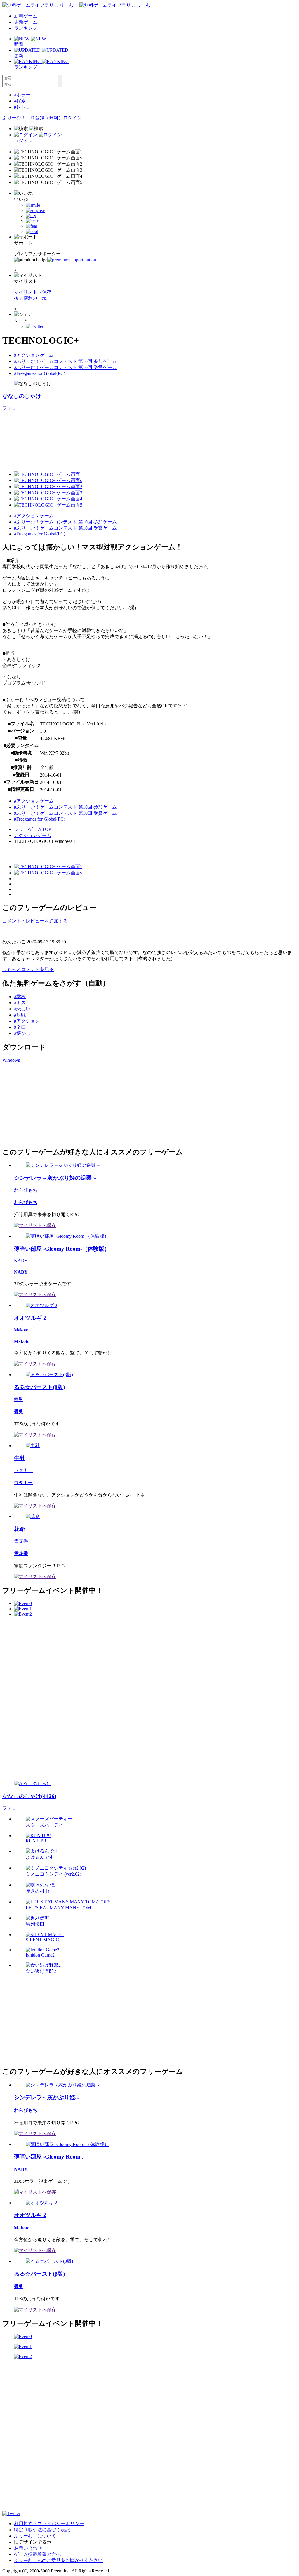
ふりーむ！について (35, 2536)
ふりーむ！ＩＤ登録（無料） (33, 118)
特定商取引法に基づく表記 (42, 2530)
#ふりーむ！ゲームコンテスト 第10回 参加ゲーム (65, 361)
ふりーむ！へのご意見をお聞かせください (58, 2560)
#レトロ (22, 107)
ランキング (26, 28)
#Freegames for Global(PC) (40, 373)
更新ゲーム (26, 22)
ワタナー (23, 1470)
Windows (11, 1060)
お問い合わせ (28, 2548)
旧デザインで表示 (33, 2542)
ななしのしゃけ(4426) (29, 1796)
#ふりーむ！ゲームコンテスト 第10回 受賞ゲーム (65, 367)
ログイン (72, 118)
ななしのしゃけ (22, 396)
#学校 (20, 997)
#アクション (27, 1021)
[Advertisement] (46, 1104)
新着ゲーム (26, 16)
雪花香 (21, 1541)
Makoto (21, 1330)
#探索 (20, 101)
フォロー (12, 408)
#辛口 (20, 1027)
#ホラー (22, 95)
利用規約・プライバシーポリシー (49, 2524)
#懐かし (22, 1033)
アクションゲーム (33, 835)
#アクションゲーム (34, 355)
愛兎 (19, 1399)
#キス (20, 1003)
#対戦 (20, 1015)
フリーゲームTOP (33, 829)
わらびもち (26, 1190)
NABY (21, 1261)
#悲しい (22, 1009)
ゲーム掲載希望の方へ (37, 2554)
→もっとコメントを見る (28, 969)
